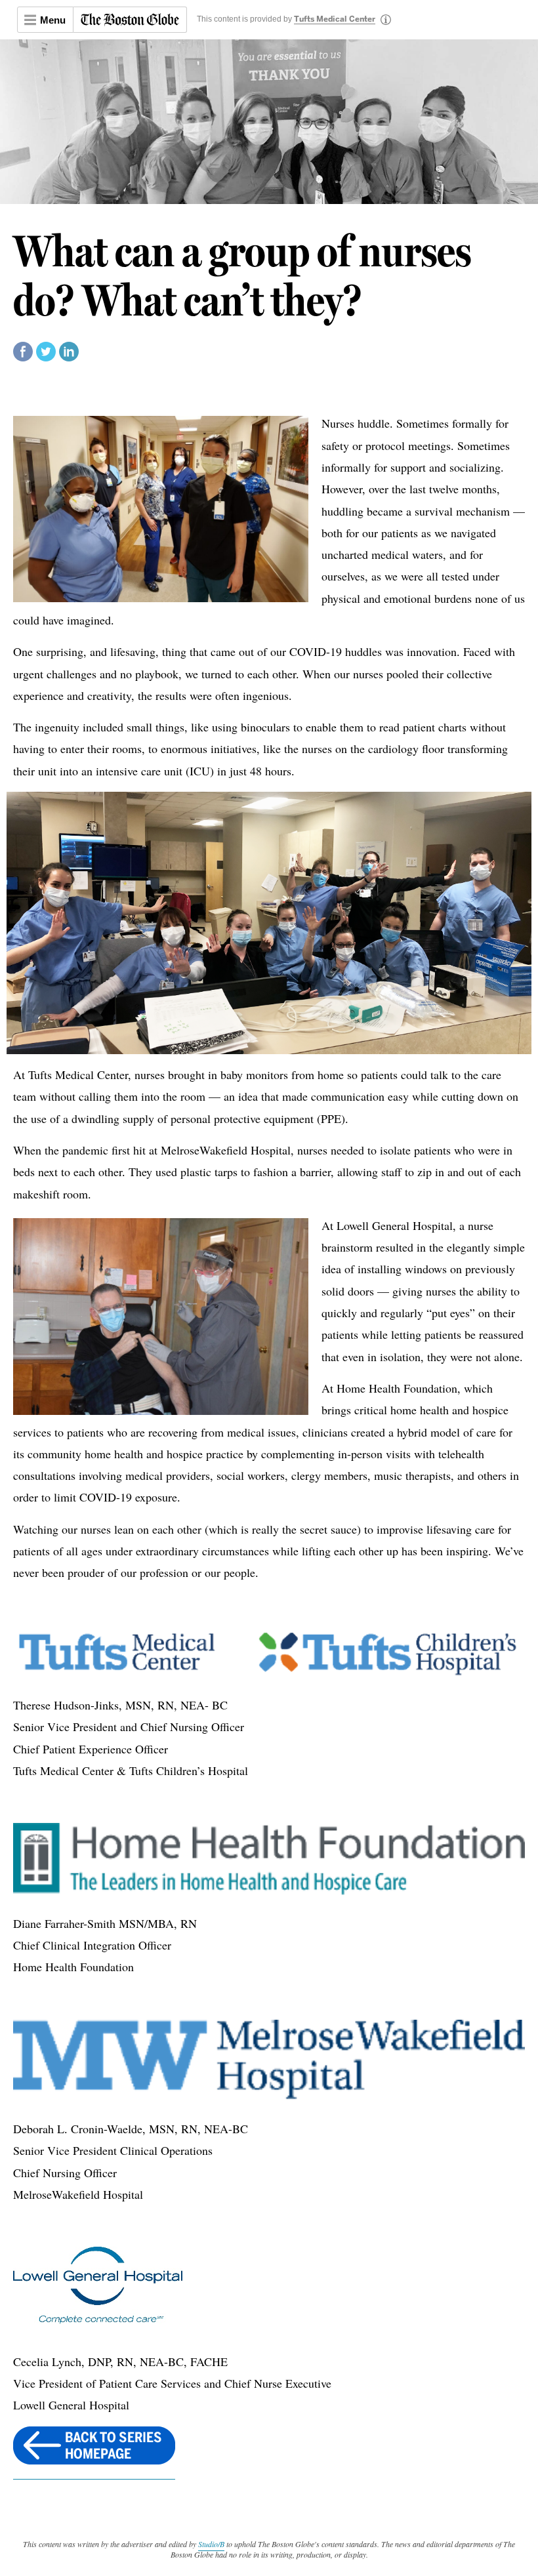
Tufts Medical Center (335, 20)
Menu (53, 20)
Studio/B (211, 2544)
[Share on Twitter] (46, 357)
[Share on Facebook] (23, 357)
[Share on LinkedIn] (69, 357)
